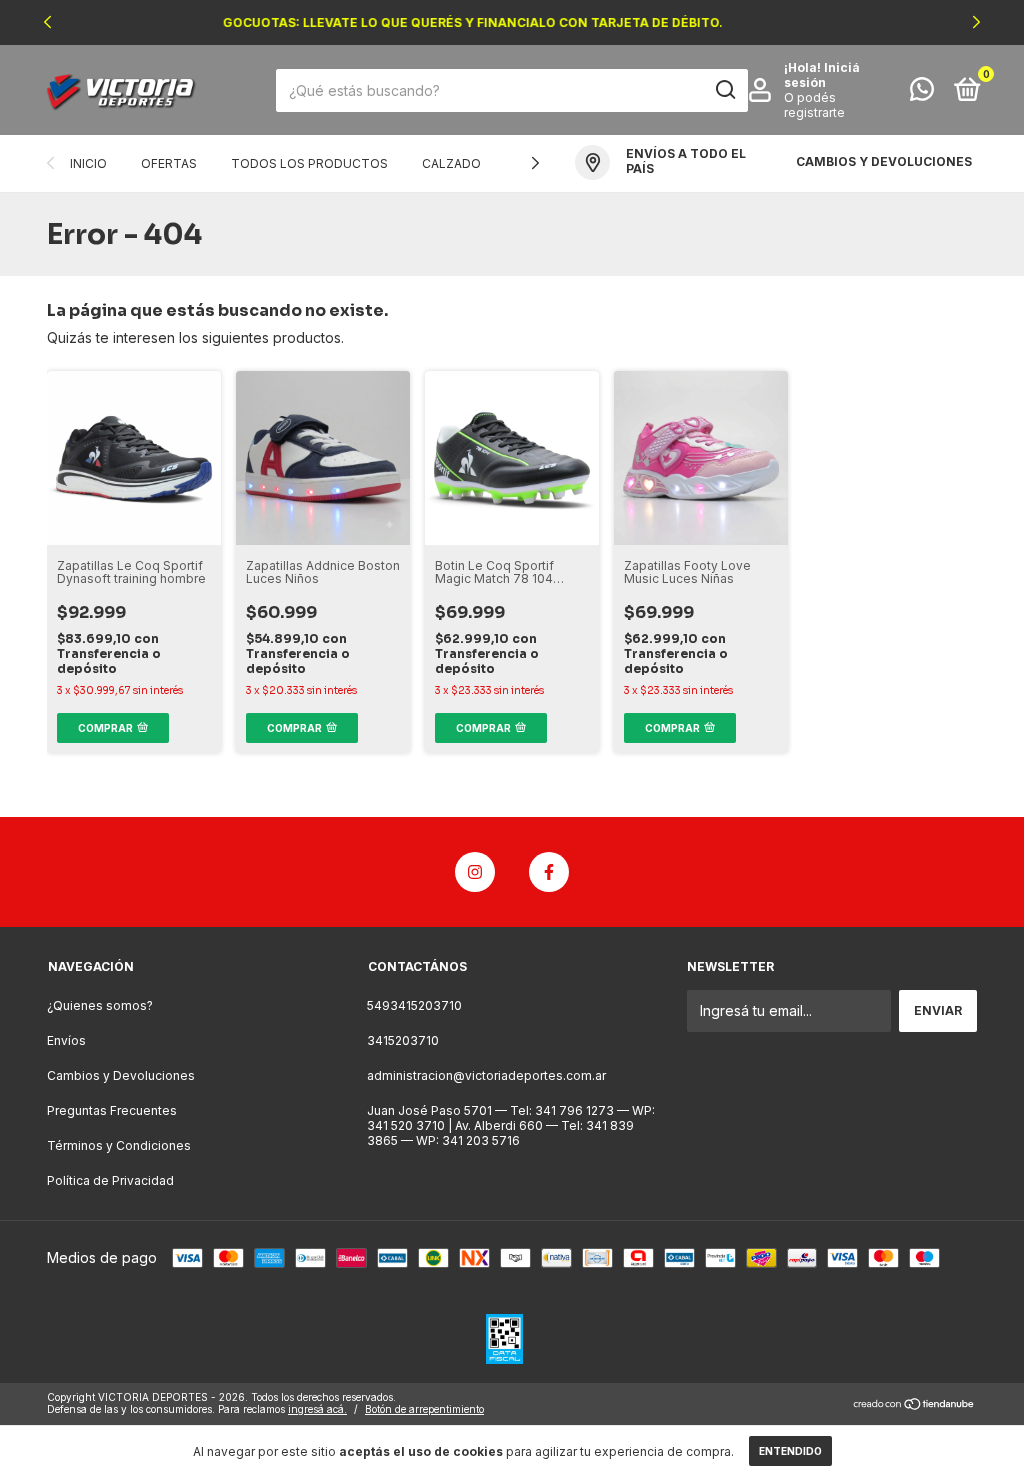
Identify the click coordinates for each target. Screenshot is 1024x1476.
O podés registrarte (814, 105)
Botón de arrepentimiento (424, 1409)
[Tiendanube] (914, 1405)
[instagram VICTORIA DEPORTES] (475, 872)
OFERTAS (169, 163)
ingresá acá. (317, 1409)
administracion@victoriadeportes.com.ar (486, 1075)
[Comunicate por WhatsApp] (922, 93)
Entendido (790, 1451)
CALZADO (451, 163)
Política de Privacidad (110, 1180)
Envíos (66, 1040)
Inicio (88, 163)
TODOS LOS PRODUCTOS (309, 163)
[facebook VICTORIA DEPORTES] (549, 872)
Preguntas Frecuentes (112, 1110)
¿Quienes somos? (100, 1005)
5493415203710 (414, 1005)
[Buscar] (724, 90)
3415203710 (403, 1040)
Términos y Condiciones (119, 1145)
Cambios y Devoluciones (121, 1075)
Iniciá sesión (822, 75)
